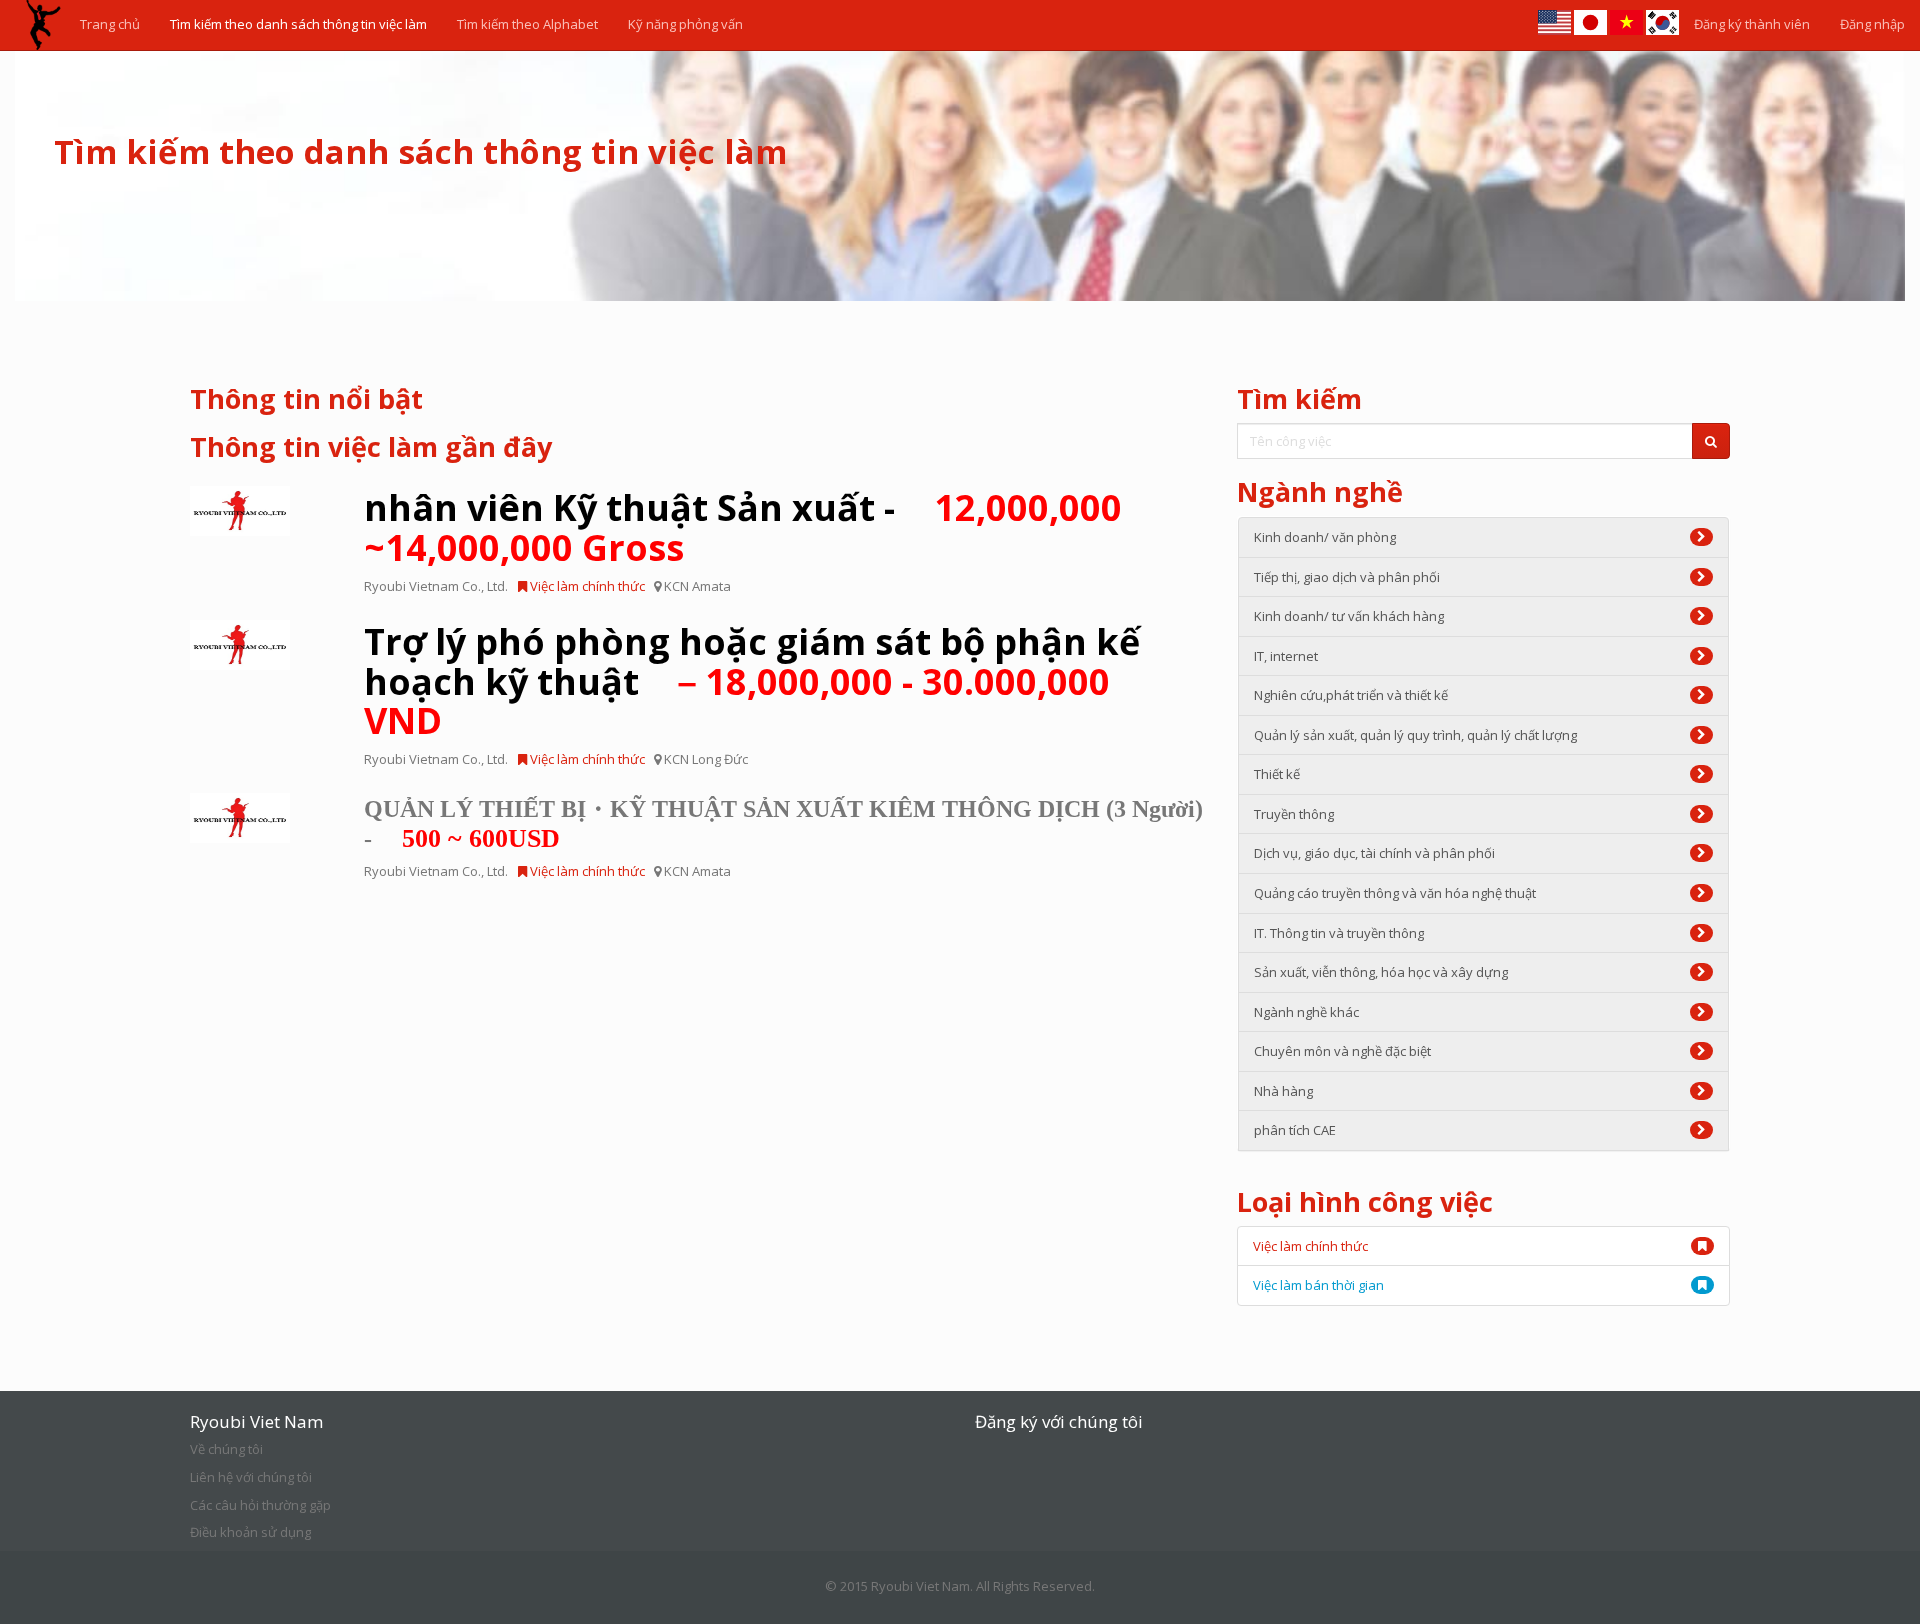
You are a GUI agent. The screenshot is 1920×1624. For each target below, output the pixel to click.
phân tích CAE (1295, 1130)
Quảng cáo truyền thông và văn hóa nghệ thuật (1395, 893)
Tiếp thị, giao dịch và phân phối (1347, 577)
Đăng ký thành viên (1752, 24)
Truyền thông (1294, 814)
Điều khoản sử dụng (250, 1532)
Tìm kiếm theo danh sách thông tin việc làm (298, 24)
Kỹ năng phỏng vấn (685, 24)
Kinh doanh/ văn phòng (1325, 537)
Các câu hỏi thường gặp (260, 1505)
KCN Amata (697, 586)
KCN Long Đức (706, 759)
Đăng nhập (1872, 24)
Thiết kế (1277, 774)
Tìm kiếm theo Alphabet (527, 24)
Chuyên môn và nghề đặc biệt (1342, 1051)
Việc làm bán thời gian (1318, 1285)
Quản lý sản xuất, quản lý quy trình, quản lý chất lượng (1415, 735)
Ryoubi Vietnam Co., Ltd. (436, 586)
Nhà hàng (1283, 1091)
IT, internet (1286, 656)
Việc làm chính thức (586, 586)
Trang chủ (110, 24)
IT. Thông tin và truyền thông (1339, 933)
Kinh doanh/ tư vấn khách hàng (1349, 616)
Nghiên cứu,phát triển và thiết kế (1351, 695)
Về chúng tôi (226, 1449)
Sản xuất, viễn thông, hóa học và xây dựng (1381, 972)
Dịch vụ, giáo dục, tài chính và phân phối (1374, 853)
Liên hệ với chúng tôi (251, 1477)
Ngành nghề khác (1306, 1012)
